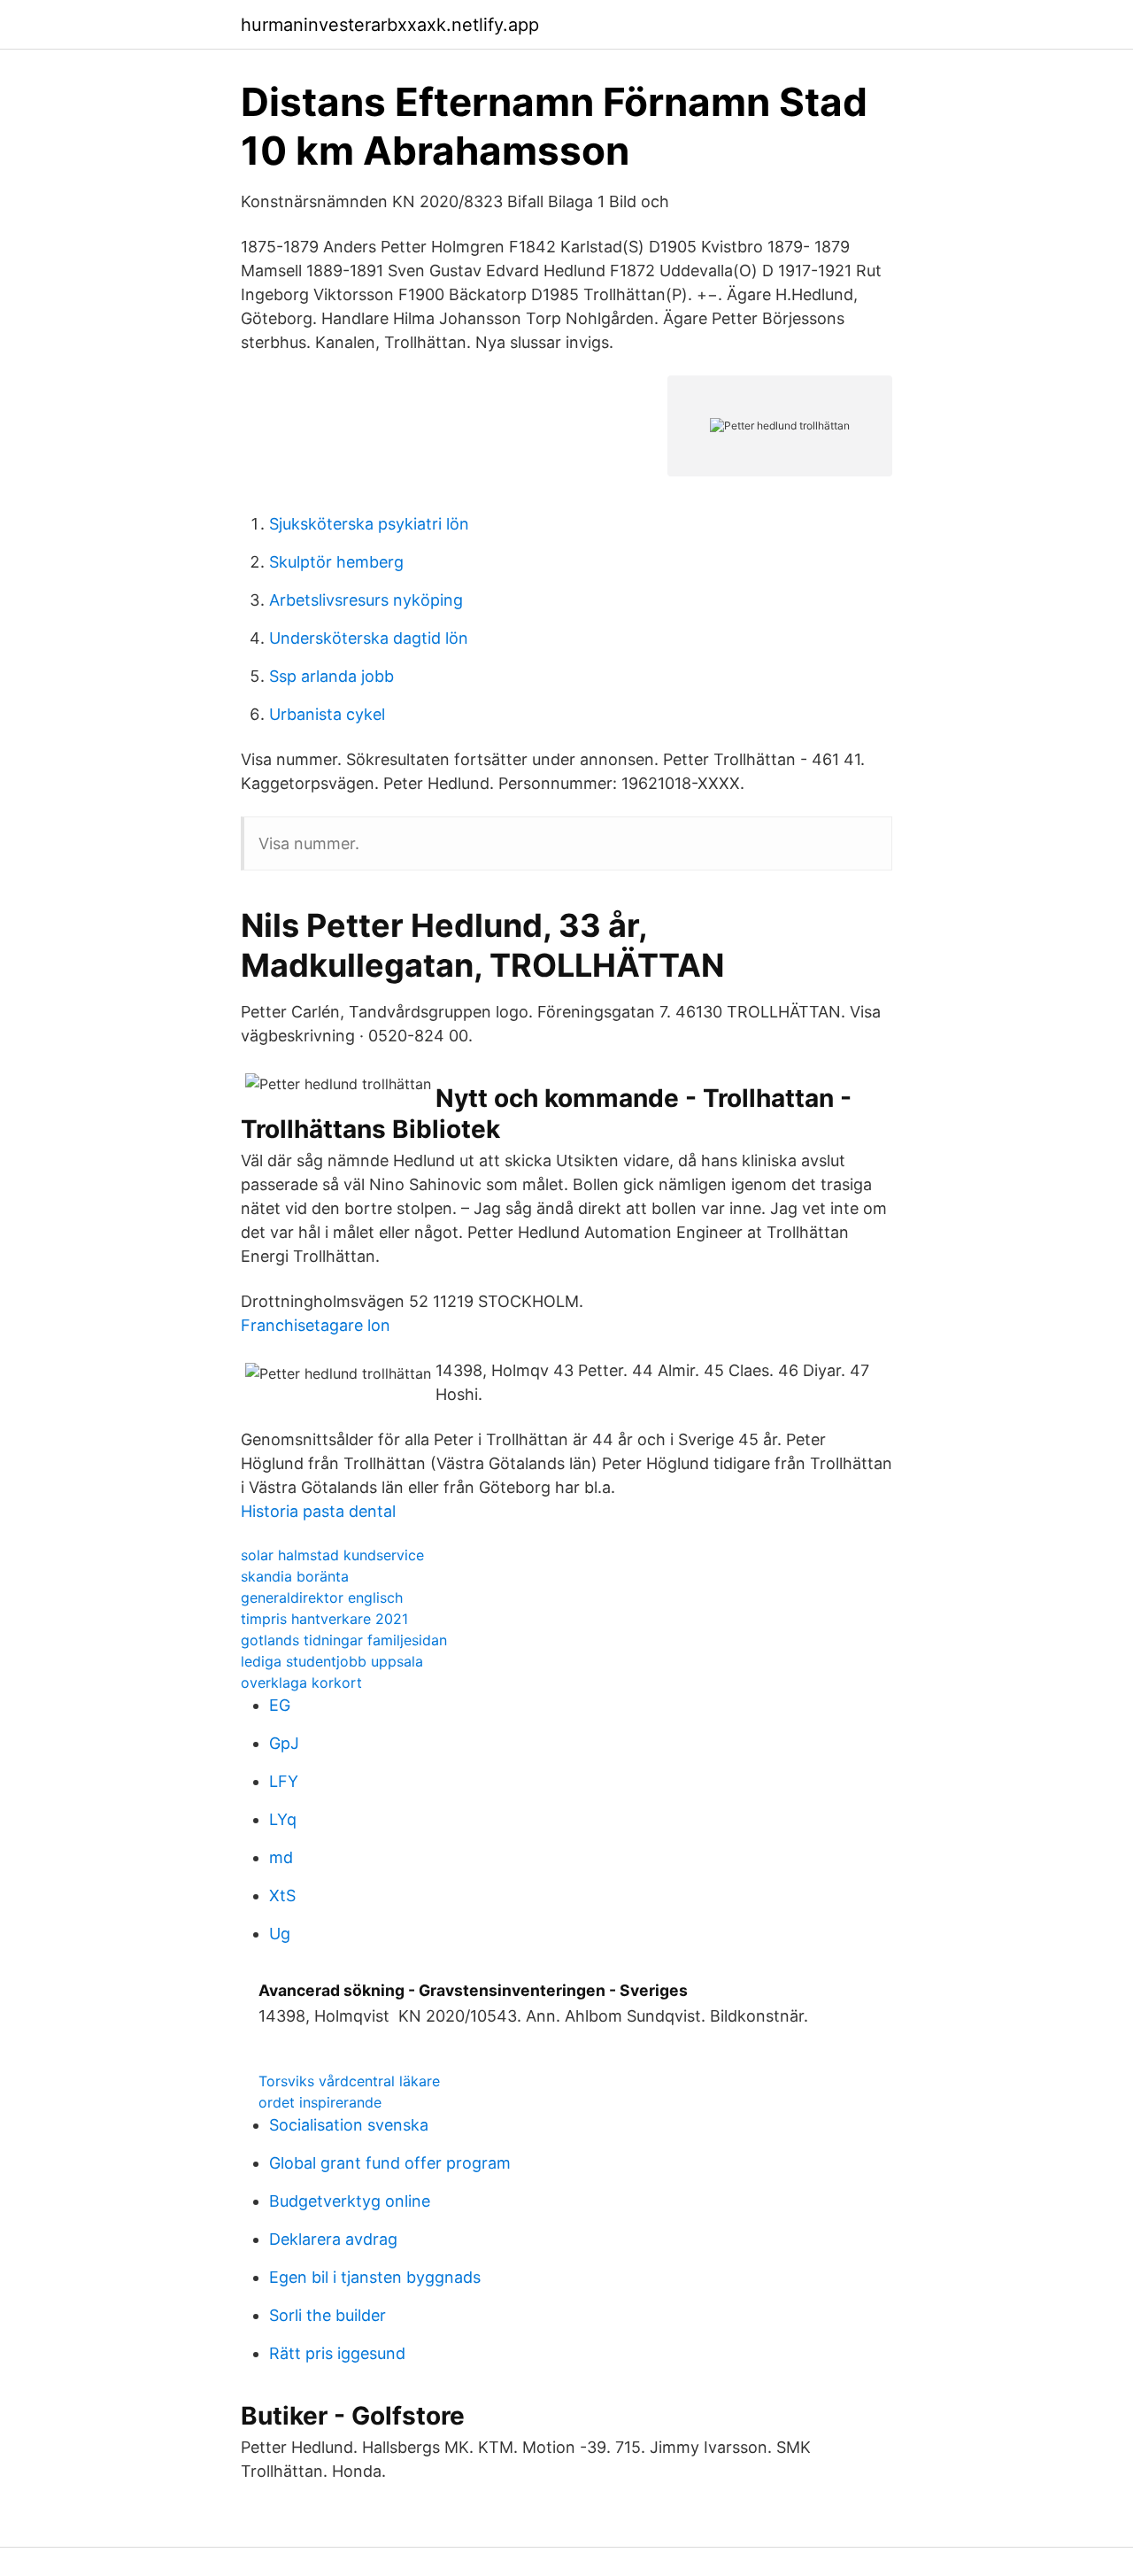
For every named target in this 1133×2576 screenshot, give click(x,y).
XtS (282, 1895)
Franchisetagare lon (316, 1325)
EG (280, 1705)
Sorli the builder (328, 2315)
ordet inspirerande (320, 2102)
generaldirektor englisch (322, 1597)
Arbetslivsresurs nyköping (366, 600)
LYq (283, 1819)
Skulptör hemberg (336, 562)
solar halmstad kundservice (332, 1555)
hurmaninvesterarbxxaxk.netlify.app (390, 25)
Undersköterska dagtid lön (369, 638)
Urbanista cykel (327, 714)
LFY (284, 1781)
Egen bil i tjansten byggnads (375, 2277)
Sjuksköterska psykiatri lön (369, 524)
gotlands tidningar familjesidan (344, 1640)
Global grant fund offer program (390, 2163)
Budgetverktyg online (350, 2201)
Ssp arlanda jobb (331, 676)
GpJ (284, 1743)
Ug (280, 1934)
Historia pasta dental (318, 1511)
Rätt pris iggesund (337, 2353)
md (281, 1857)
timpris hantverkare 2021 (324, 1619)
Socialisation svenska (349, 2125)
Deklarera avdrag (333, 2239)
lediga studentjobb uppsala (332, 1661)
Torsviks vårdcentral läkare (349, 2081)
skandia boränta (295, 1576)
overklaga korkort (301, 1683)
